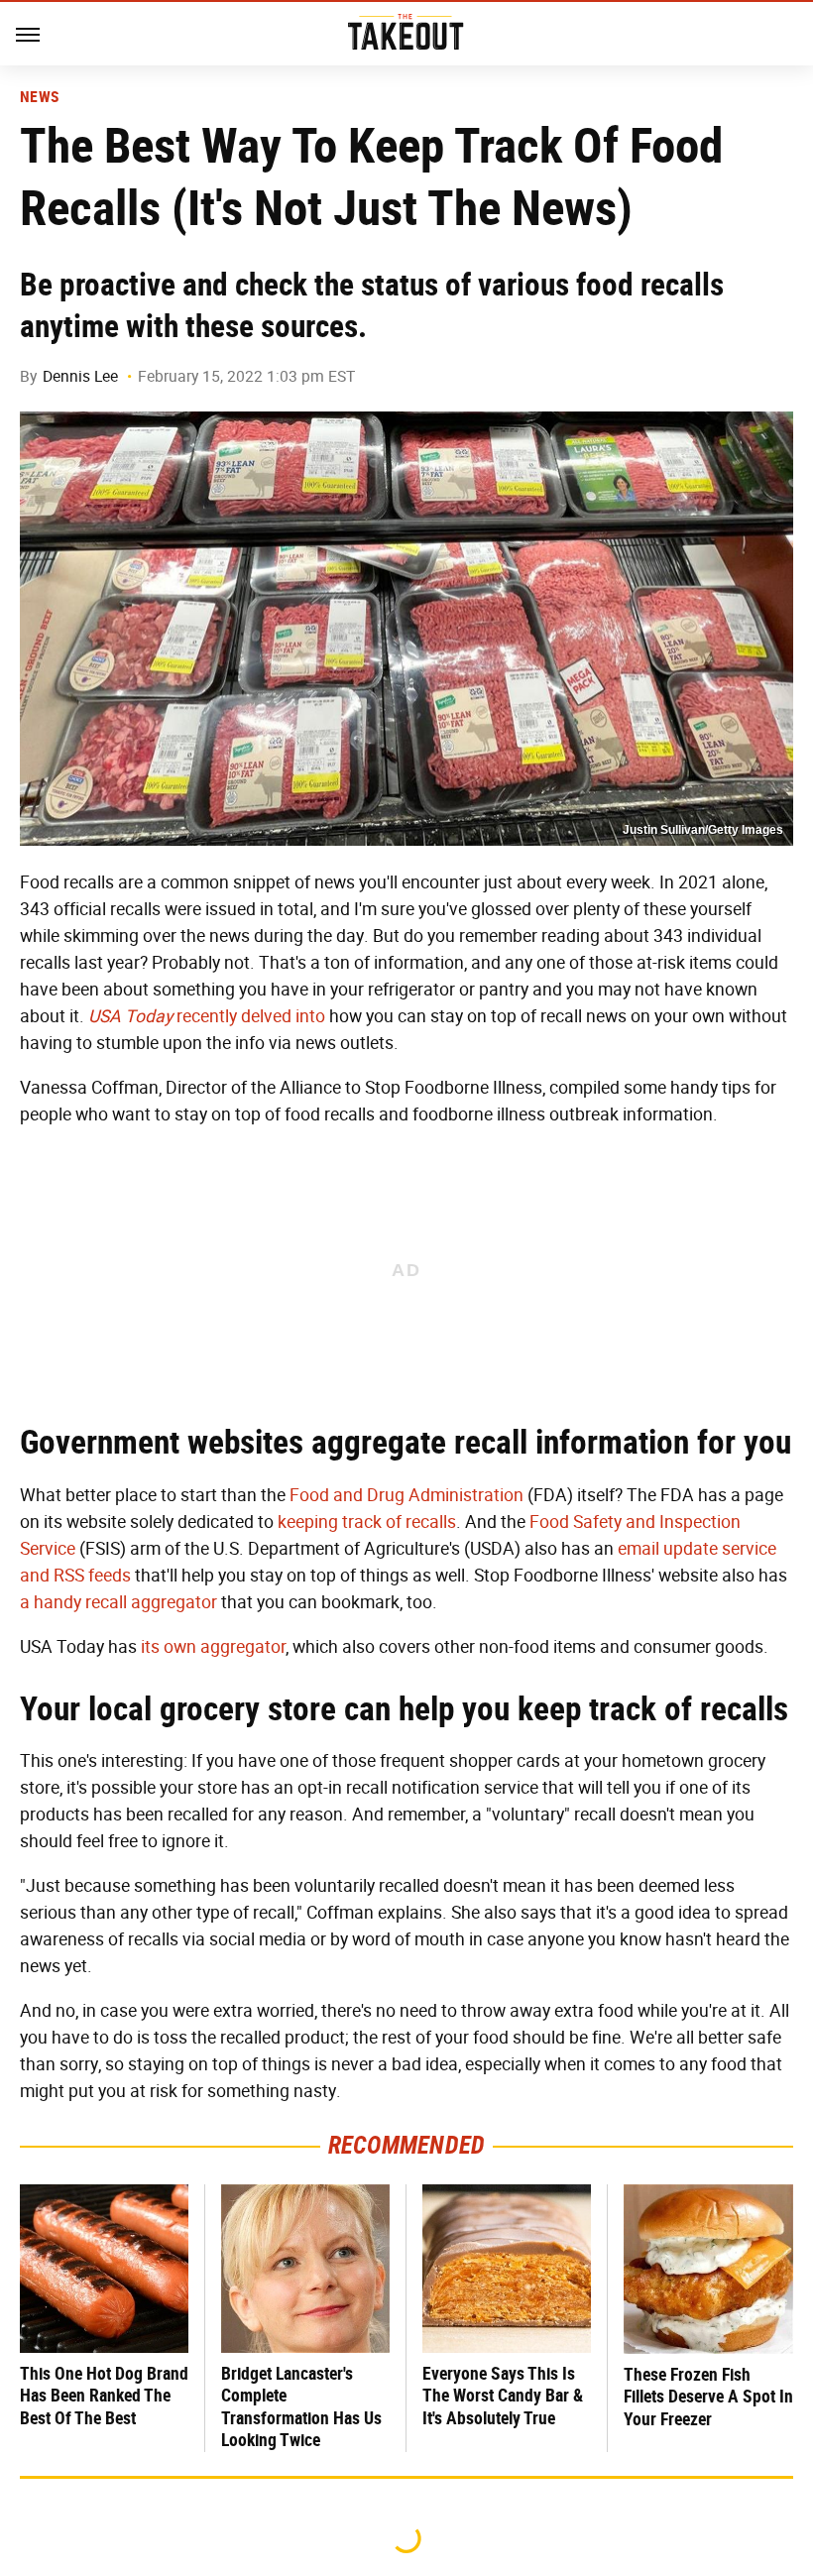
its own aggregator (213, 1647)
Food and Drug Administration (406, 1495)
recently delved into (207, 1016)
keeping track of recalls (367, 1522)
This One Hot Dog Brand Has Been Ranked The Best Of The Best (104, 2396)
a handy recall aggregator (118, 1602)
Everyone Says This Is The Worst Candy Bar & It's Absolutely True (503, 2396)
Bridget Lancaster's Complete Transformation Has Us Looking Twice (301, 2407)
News (39, 97)
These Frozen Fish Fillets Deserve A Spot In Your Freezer (708, 2397)
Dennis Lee (80, 376)
